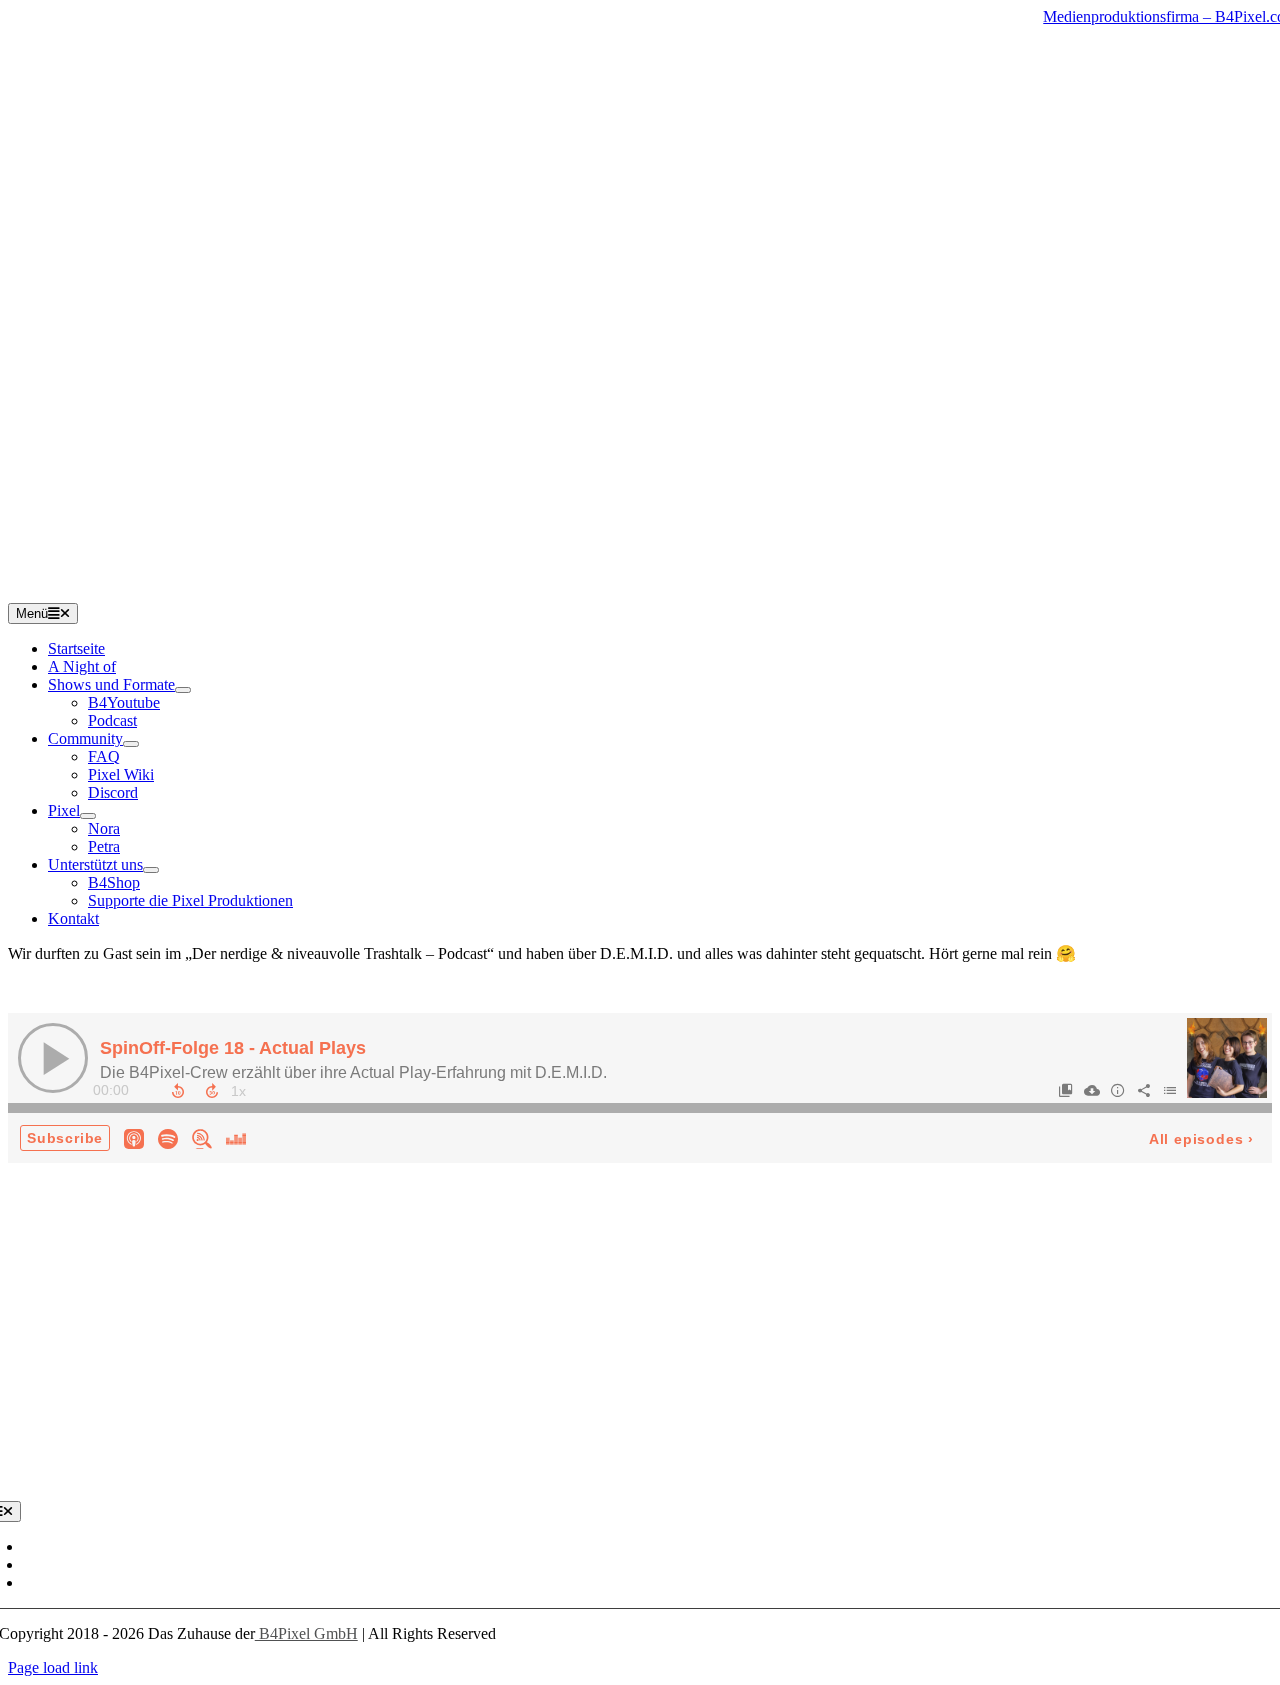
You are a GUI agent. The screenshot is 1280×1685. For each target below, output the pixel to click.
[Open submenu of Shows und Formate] (183, 690)
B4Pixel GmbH (306, 1633)
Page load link (53, 1667)
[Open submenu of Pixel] (88, 816)
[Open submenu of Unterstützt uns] (151, 870)
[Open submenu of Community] (131, 744)
